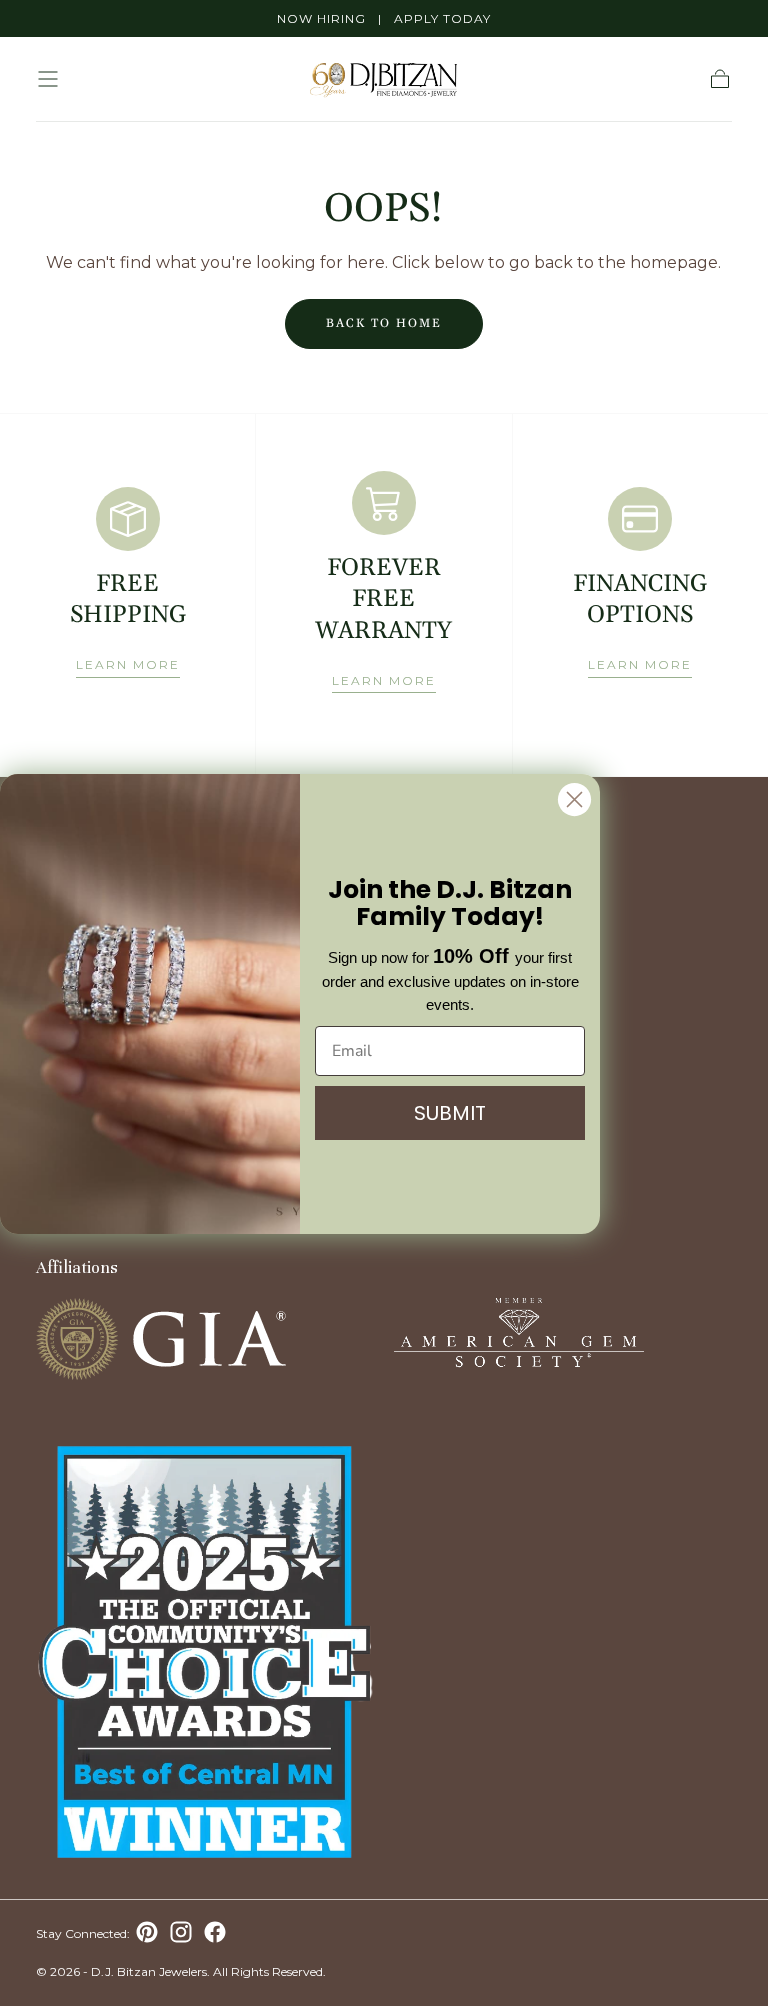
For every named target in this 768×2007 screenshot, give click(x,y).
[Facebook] (215, 1932)
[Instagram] (181, 1932)
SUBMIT (450, 1113)
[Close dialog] (574, 799)
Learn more (128, 664)
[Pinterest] (147, 1932)
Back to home (384, 323)
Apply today (442, 18)
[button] (48, 79)
